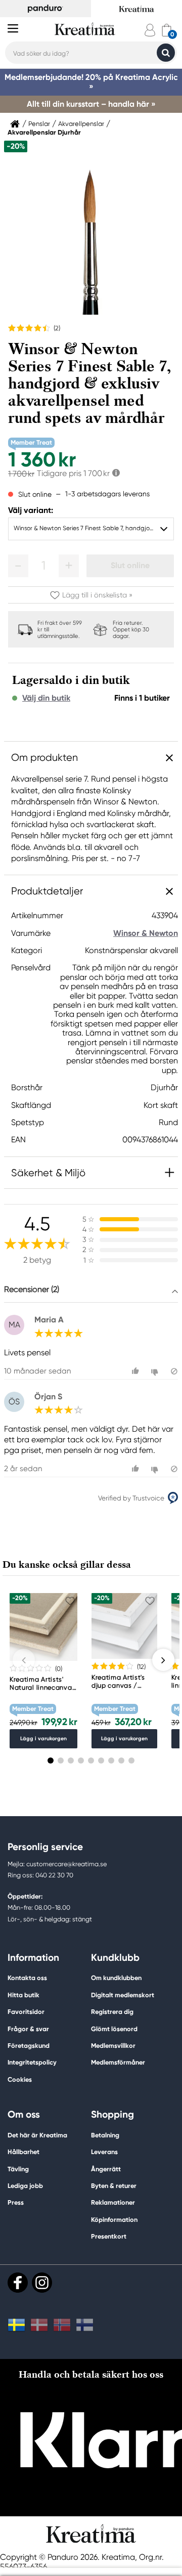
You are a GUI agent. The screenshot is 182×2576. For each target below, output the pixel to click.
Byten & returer (114, 2186)
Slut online (130, 565)
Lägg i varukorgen (43, 1738)
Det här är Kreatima (37, 2135)
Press (16, 2202)
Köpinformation (114, 2220)
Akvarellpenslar (81, 124)
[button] (18, 566)
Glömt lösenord (114, 2029)
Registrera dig (112, 2012)
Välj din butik (46, 698)
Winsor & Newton (146, 933)
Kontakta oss (27, 1978)
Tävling (18, 2169)
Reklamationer (113, 2202)
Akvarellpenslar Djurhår (44, 133)
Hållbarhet (24, 2152)
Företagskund (29, 2046)
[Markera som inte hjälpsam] (156, 1371)
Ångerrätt (106, 2169)
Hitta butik (24, 1995)
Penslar (39, 124)
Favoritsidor (26, 2012)
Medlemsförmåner (118, 2062)
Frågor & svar (28, 2029)
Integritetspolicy (32, 2062)
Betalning (105, 2135)
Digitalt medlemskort (123, 1995)
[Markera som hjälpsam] (137, 1371)
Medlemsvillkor (113, 2046)
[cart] (167, 30)
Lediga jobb (25, 2186)
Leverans (104, 2152)
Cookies (20, 2080)
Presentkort (109, 2236)
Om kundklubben (116, 1978)
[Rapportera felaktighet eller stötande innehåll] (174, 1371)
